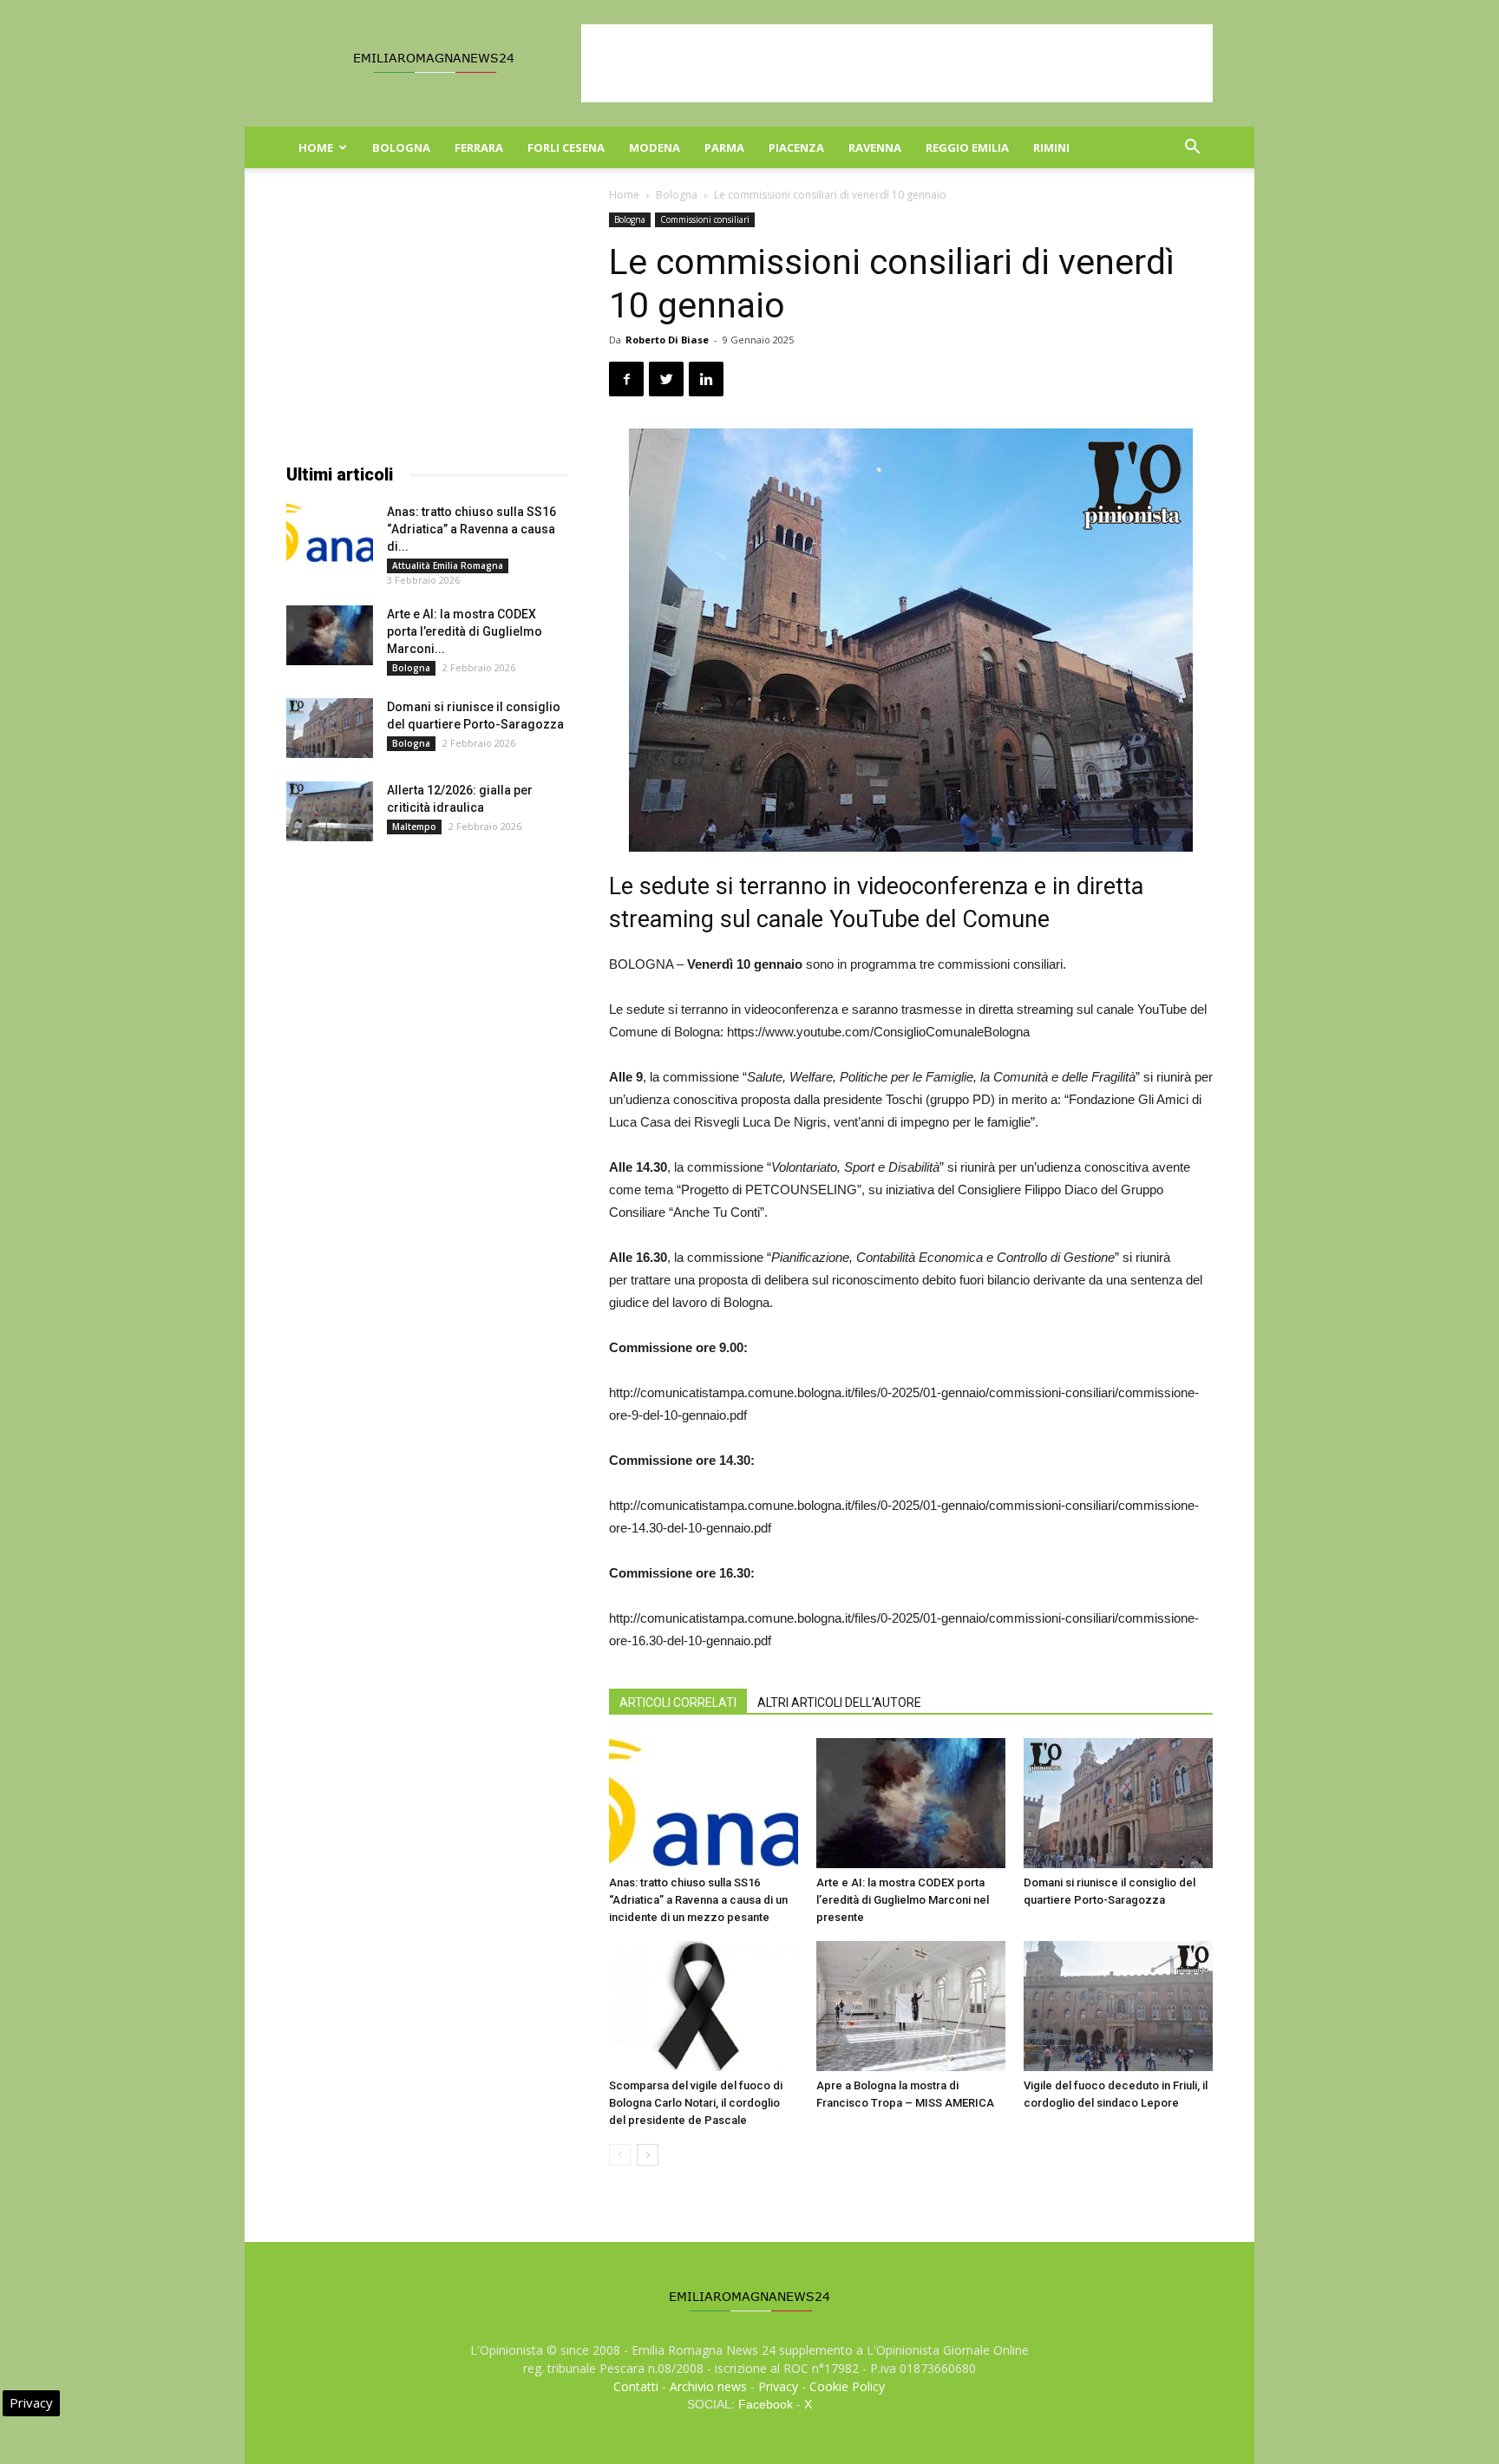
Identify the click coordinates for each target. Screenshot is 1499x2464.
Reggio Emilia (967, 147)
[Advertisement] (897, 63)
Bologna (401, 147)
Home (316, 147)
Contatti (636, 2386)
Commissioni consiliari (705, 219)
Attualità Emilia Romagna (448, 565)
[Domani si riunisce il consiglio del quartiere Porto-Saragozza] (1118, 1803)
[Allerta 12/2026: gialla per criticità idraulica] (330, 811)
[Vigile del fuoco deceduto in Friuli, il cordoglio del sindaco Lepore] (1118, 2006)
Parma (724, 147)
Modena (655, 147)
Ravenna (875, 147)
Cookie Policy (847, 2386)
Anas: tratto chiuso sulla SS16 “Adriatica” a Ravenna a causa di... (471, 529)
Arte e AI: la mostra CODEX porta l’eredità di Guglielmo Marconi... (465, 631)
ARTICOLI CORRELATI (678, 1703)
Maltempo (414, 827)
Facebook (766, 2404)
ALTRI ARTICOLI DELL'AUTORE (839, 1703)
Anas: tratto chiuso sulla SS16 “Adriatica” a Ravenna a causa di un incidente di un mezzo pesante (698, 1900)
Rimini (1051, 147)
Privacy (778, 2386)
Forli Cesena (566, 147)
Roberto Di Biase (667, 340)
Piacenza (796, 147)
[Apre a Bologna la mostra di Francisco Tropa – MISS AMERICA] (911, 2006)
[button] (1192, 149)
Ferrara (479, 147)
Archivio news (708, 2386)
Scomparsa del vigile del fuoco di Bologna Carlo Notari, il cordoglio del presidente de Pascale (696, 2103)
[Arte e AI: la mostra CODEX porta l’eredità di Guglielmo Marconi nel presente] (911, 1803)
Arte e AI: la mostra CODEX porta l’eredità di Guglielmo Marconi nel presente (903, 1900)
